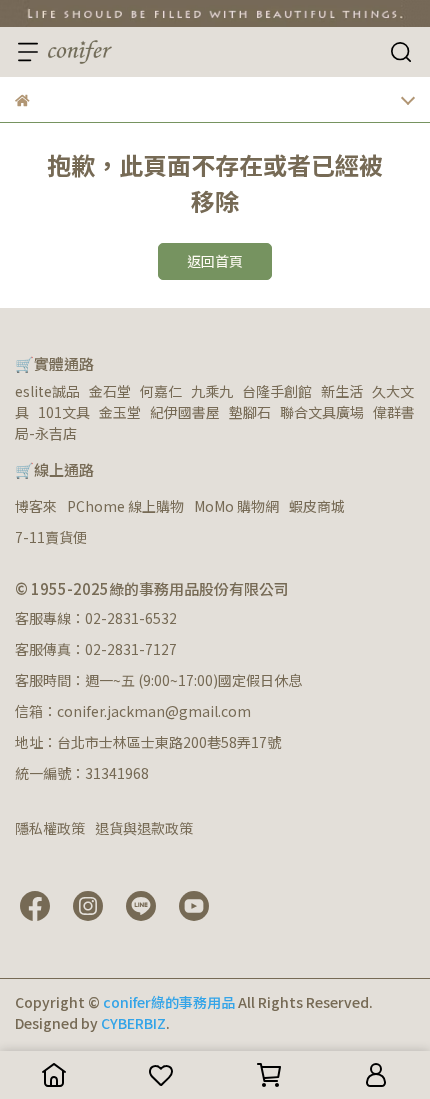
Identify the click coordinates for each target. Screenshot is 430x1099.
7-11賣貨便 (51, 537)
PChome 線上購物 (125, 506)
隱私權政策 (50, 828)
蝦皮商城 (317, 506)
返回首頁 (215, 261)
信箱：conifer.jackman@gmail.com (133, 711)
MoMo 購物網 (236, 506)
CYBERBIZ (133, 1023)
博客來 (36, 506)
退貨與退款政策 (144, 828)
